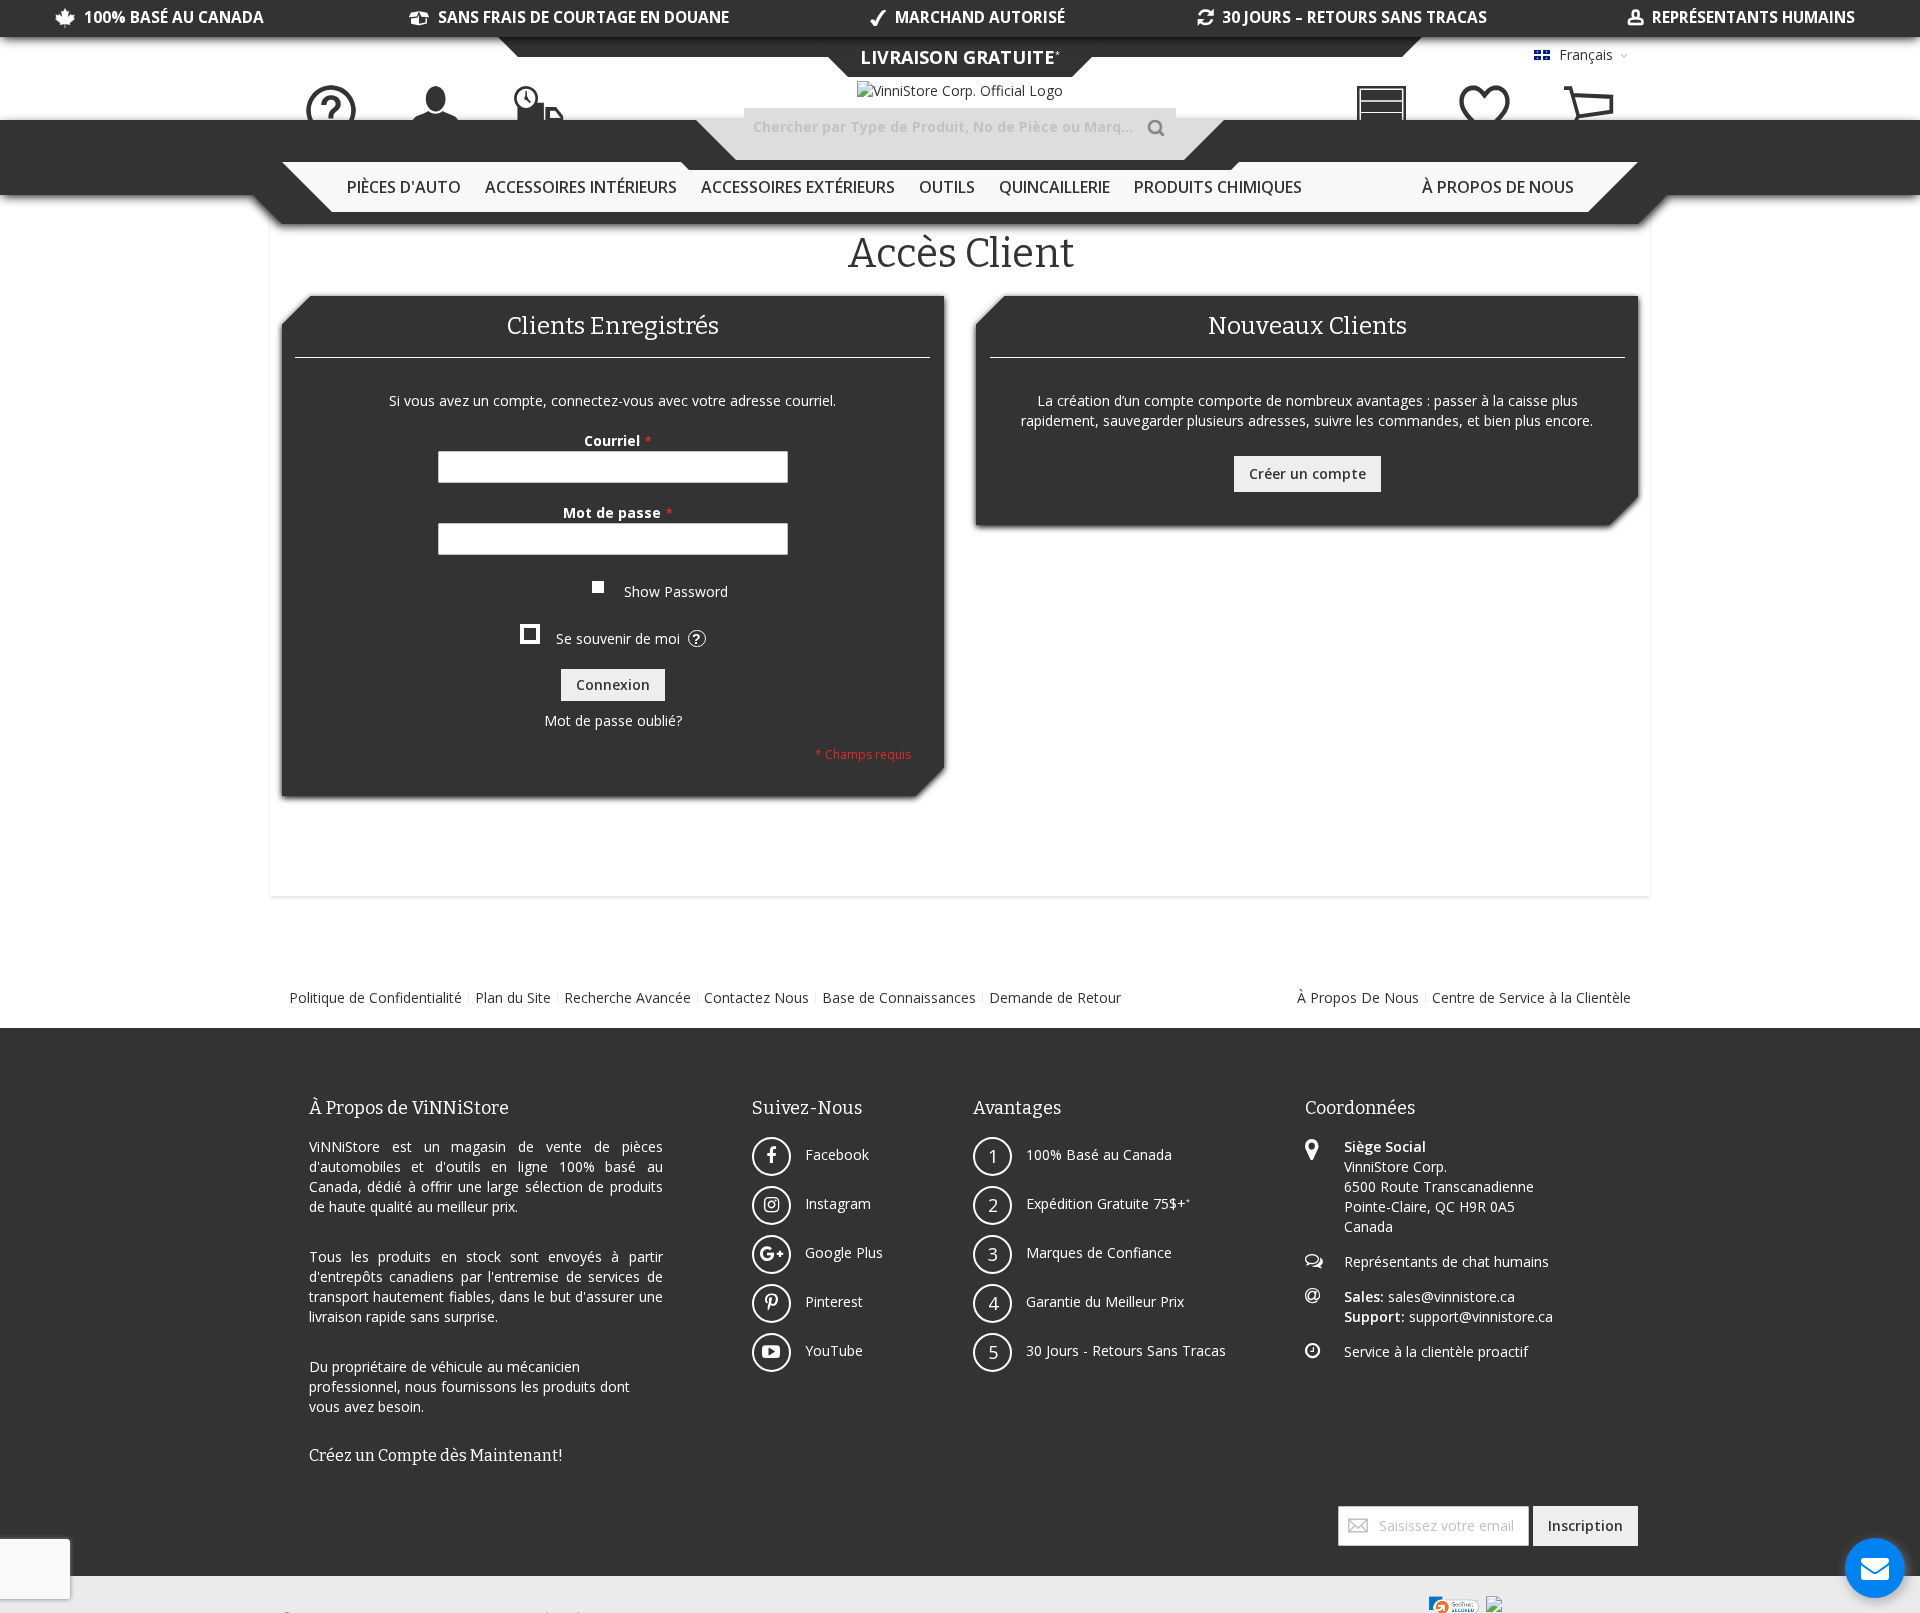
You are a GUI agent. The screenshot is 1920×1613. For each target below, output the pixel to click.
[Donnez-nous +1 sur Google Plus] (292, 1515)
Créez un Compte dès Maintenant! (436, 1455)
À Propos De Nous (1358, 997)
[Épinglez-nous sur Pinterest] (300, 1515)
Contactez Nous (756, 997)
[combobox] (960, 127)
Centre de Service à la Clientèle (1531, 997)
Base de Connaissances (899, 997)
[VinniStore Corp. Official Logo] (960, 91)
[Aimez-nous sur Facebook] (284, 1515)
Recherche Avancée (627, 997)
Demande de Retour (1055, 997)
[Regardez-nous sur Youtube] (296, 1515)
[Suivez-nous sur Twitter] (288, 1515)
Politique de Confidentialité (375, 997)
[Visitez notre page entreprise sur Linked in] (304, 1515)
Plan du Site (513, 997)
